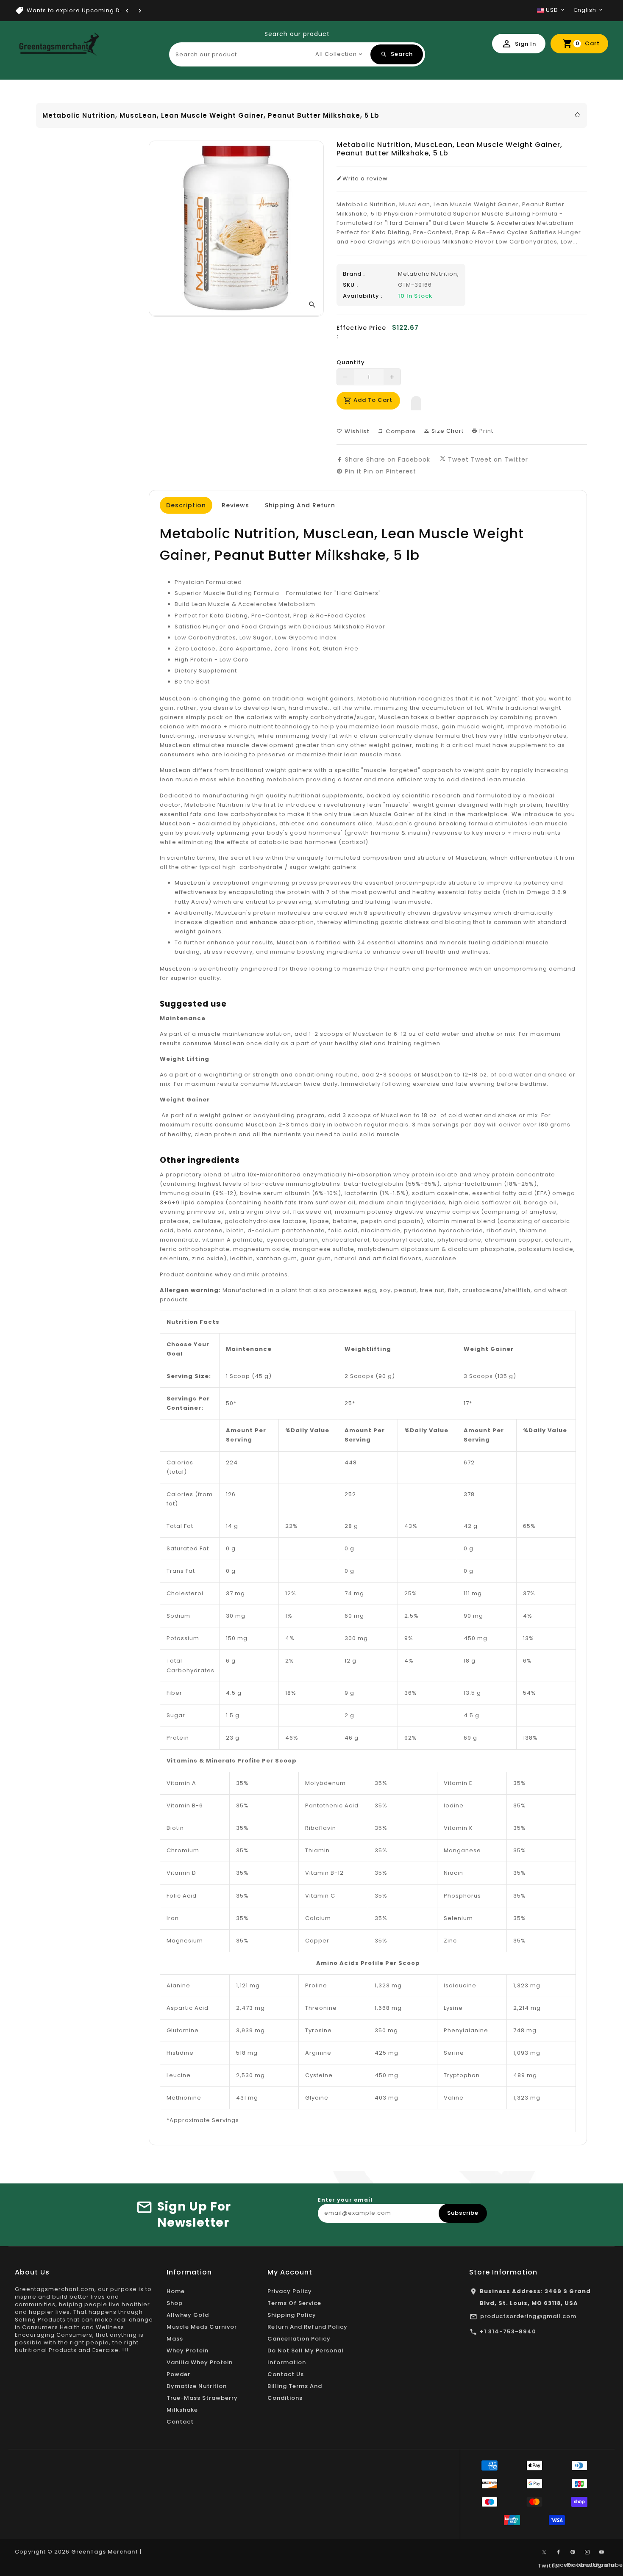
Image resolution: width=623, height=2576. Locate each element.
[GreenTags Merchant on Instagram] (587, 2552)
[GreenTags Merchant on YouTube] (602, 2552)
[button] (416, 401)
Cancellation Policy (299, 2339)
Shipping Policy (292, 2315)
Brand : (354, 274)
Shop (175, 2303)
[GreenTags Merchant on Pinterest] (573, 2552)
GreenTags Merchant (105, 2552)
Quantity (351, 362)
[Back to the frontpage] (578, 115)
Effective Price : (361, 332)
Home (176, 2291)
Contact (180, 2422)
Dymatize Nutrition (197, 2386)
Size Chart (447, 431)
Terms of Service (294, 2303)
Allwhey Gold (188, 2315)
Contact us (286, 2374)
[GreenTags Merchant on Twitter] (544, 2552)
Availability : (363, 296)
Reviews (235, 505)
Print (485, 431)
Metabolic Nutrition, (428, 274)
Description (186, 505)
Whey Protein (188, 2350)
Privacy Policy (290, 2291)
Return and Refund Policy (307, 2327)
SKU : (350, 285)
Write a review (365, 179)
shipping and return (300, 505)
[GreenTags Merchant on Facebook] (559, 2552)
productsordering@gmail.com (528, 2316)
